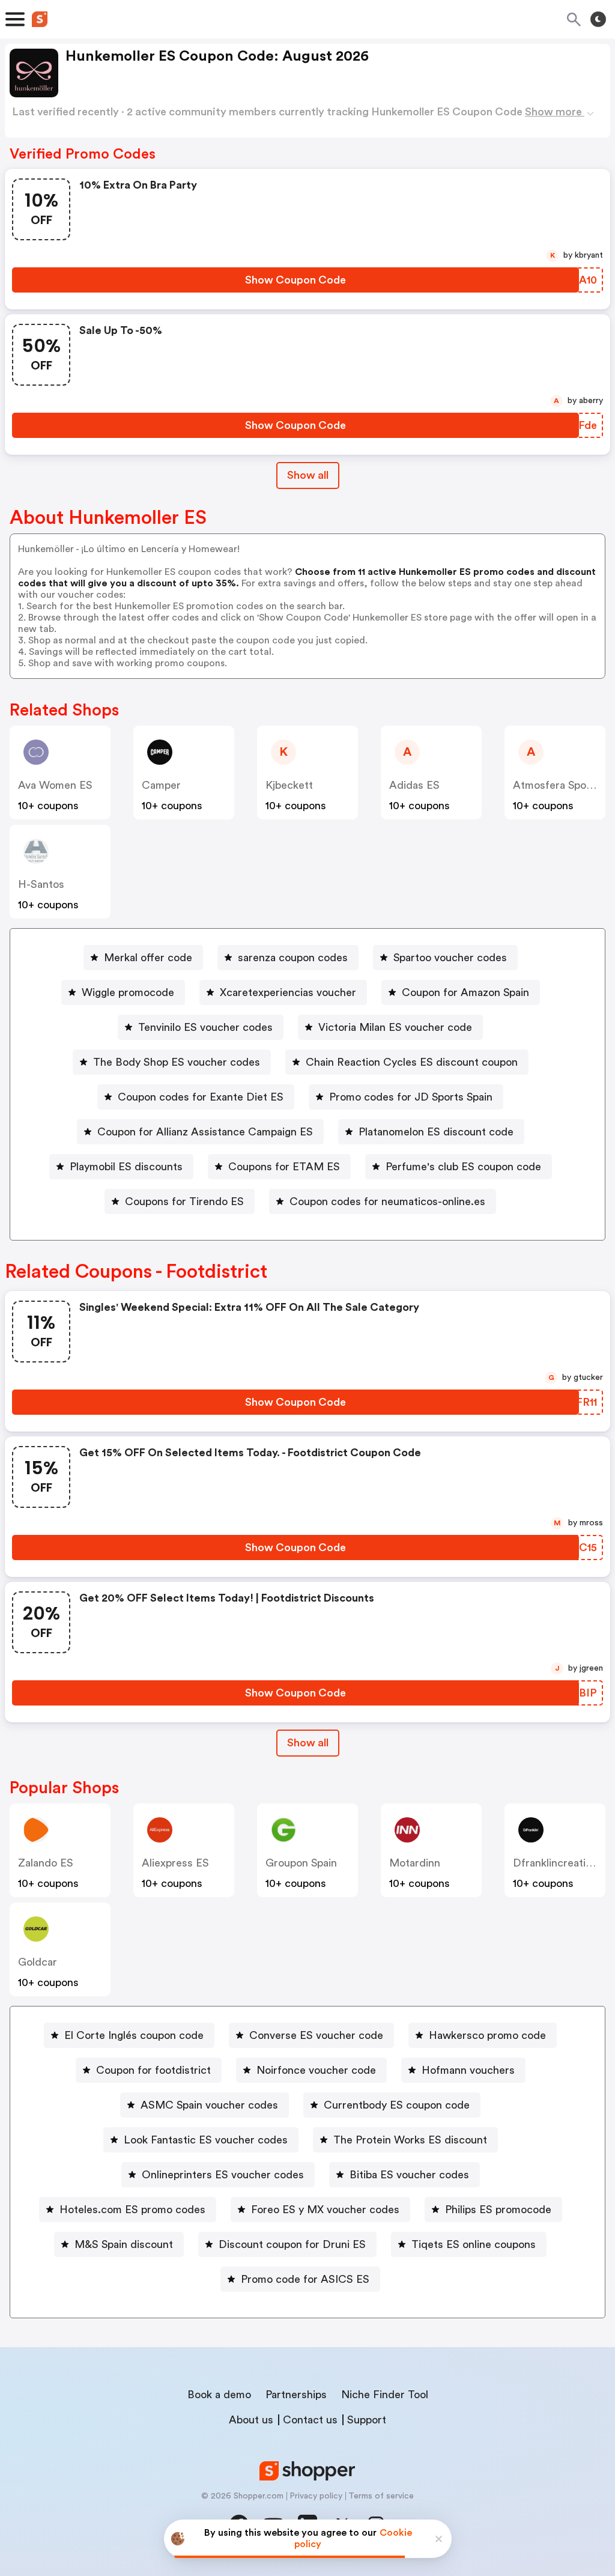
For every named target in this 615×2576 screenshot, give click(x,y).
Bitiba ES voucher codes (409, 2175)
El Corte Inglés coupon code (134, 2035)
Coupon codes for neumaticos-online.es (387, 1201)
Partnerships (296, 2395)
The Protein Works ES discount (410, 2140)
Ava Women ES (55, 785)
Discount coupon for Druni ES (292, 2244)
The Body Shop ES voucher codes (177, 1062)
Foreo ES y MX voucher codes (325, 2210)
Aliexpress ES (175, 1863)
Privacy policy (316, 2496)
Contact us (310, 2420)
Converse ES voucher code (316, 2035)
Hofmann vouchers (468, 2070)
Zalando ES (46, 1863)
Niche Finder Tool (385, 2395)
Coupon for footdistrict (153, 2070)
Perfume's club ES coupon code (463, 1167)
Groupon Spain (301, 1863)
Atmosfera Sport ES (562, 785)
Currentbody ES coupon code (397, 2105)
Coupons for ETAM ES (284, 1167)
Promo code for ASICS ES (305, 2279)
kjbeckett (289, 785)
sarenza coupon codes (293, 958)
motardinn (415, 1863)
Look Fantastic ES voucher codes (206, 2140)
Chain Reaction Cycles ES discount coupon (412, 1062)
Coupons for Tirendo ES (184, 1201)
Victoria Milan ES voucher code (395, 1027)
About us (251, 2420)
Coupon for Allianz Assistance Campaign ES (205, 1132)
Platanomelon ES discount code (436, 1132)
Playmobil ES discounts (126, 1167)
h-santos (41, 884)
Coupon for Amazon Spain (465, 992)
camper (161, 785)
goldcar (38, 1962)
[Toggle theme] (598, 19)
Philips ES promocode (498, 2210)
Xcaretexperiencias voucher (288, 992)
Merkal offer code (148, 958)
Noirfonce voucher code (316, 2070)
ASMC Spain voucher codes (209, 2105)
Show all (308, 475)
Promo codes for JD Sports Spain (411, 1097)
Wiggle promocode (128, 992)
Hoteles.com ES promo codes (132, 2210)
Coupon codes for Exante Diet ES (201, 1097)
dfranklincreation (555, 1863)
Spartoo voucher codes (450, 958)
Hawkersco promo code (487, 2035)
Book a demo (219, 2395)
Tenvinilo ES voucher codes (205, 1027)
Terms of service (381, 2496)
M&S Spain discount (124, 2244)
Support (367, 2420)
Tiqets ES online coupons (474, 2244)
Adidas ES (414, 785)
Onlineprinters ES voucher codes (223, 2175)
